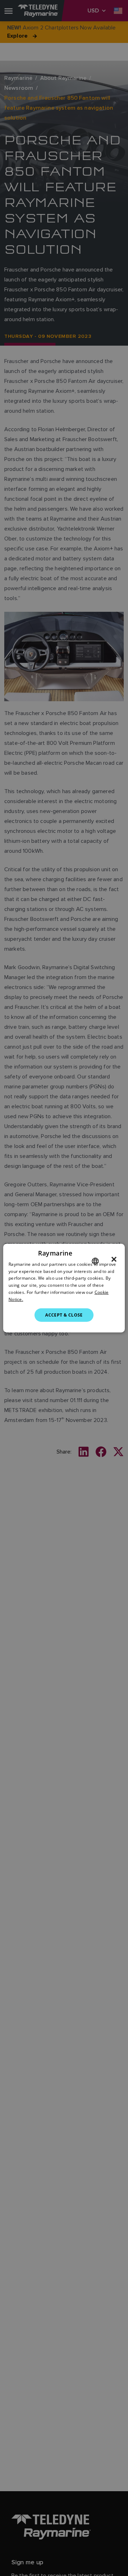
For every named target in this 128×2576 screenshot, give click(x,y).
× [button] (114, 1259)
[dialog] (64, 1288)
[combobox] (95, 1261)
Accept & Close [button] (64, 1315)
